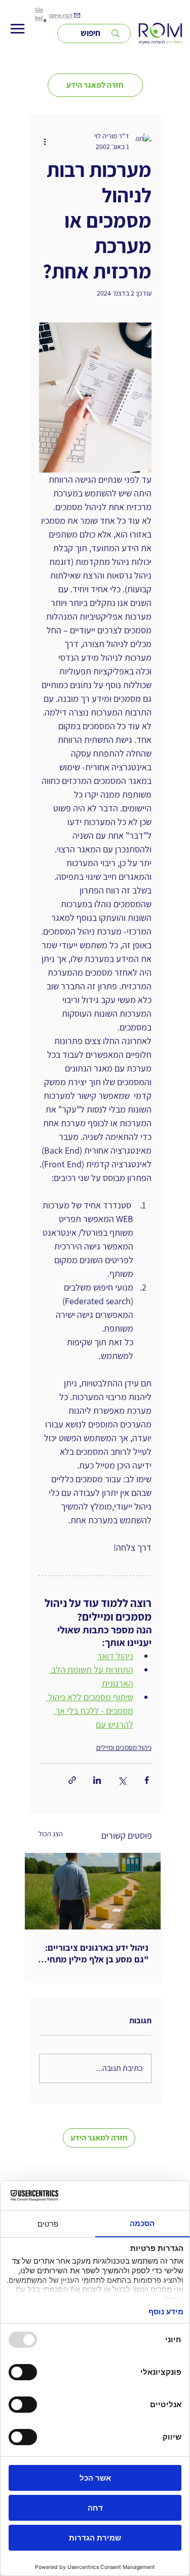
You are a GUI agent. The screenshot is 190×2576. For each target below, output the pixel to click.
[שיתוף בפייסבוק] (147, 1780)
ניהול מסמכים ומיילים (124, 1747)
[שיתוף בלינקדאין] (97, 1780)
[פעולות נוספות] (45, 141)
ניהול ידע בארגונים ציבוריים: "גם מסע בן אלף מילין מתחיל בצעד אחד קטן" (96, 1953)
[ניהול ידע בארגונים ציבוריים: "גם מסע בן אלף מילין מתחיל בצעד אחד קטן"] (93, 1891)
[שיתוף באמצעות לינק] (72, 1780)
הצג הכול (51, 1834)
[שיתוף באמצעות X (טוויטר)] (122, 1780)
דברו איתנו (61, 15)
